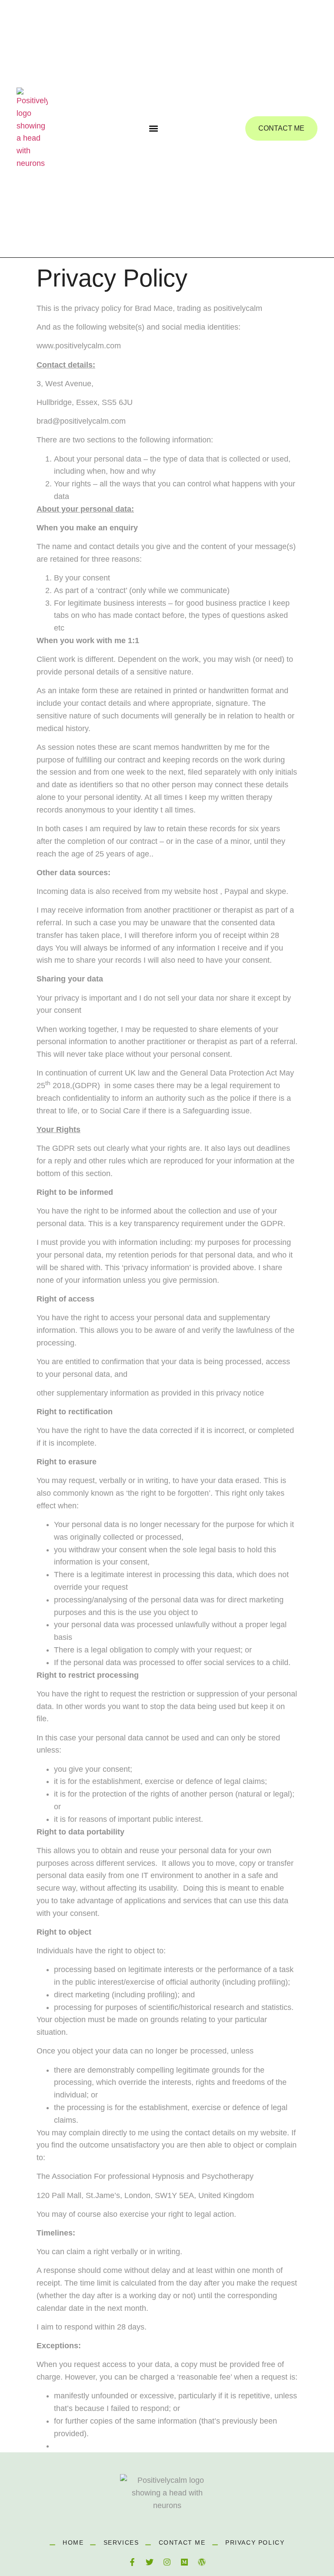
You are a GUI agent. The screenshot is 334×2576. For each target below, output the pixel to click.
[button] (154, 129)
